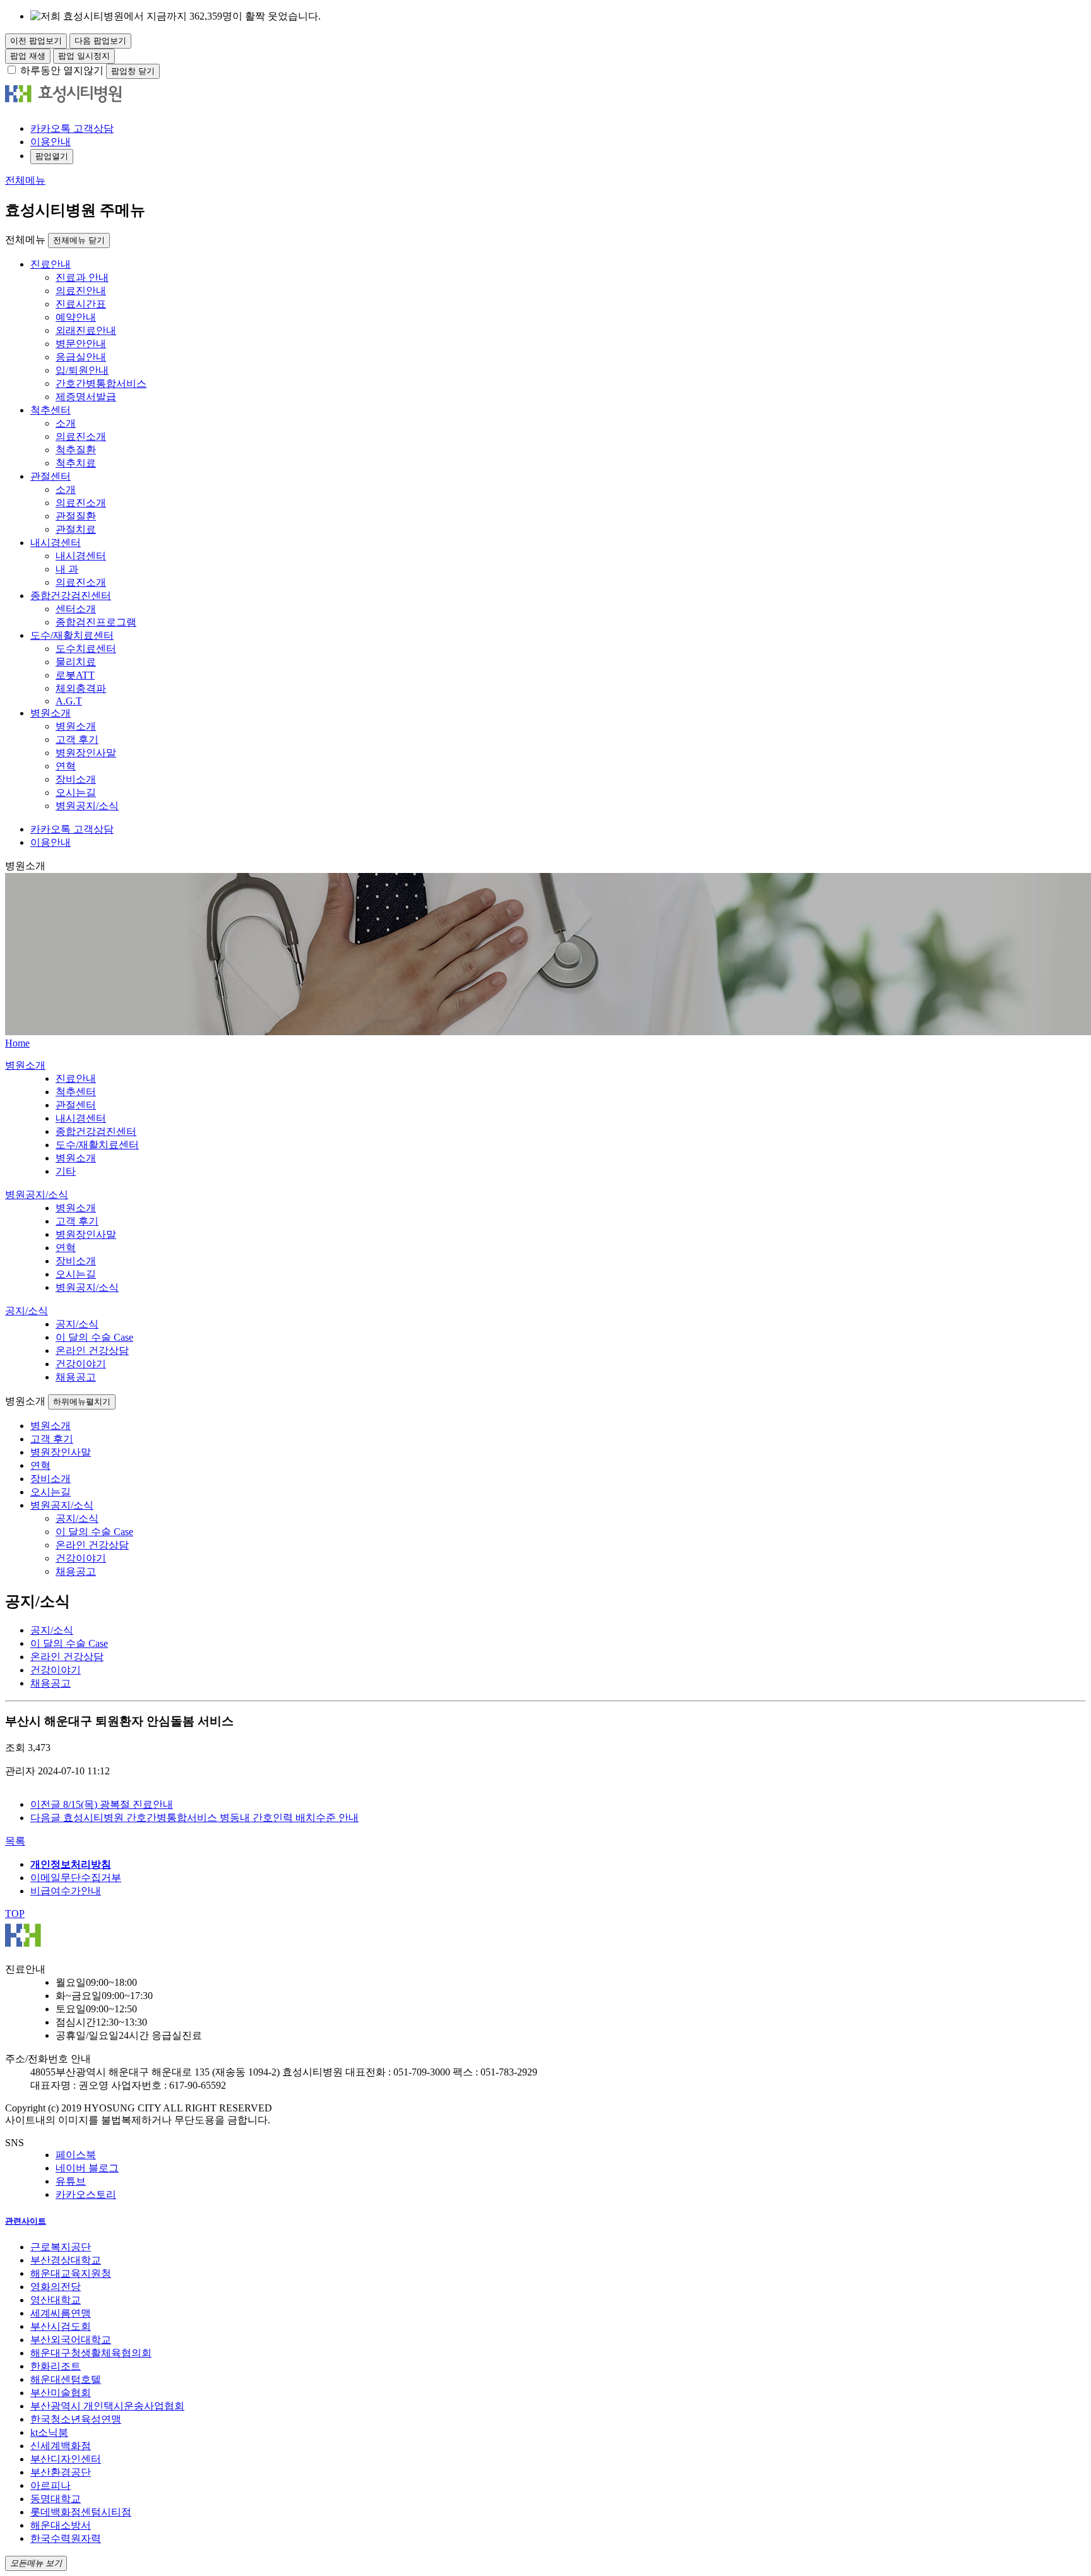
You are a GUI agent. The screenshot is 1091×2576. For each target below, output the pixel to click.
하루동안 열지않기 (62, 70)
